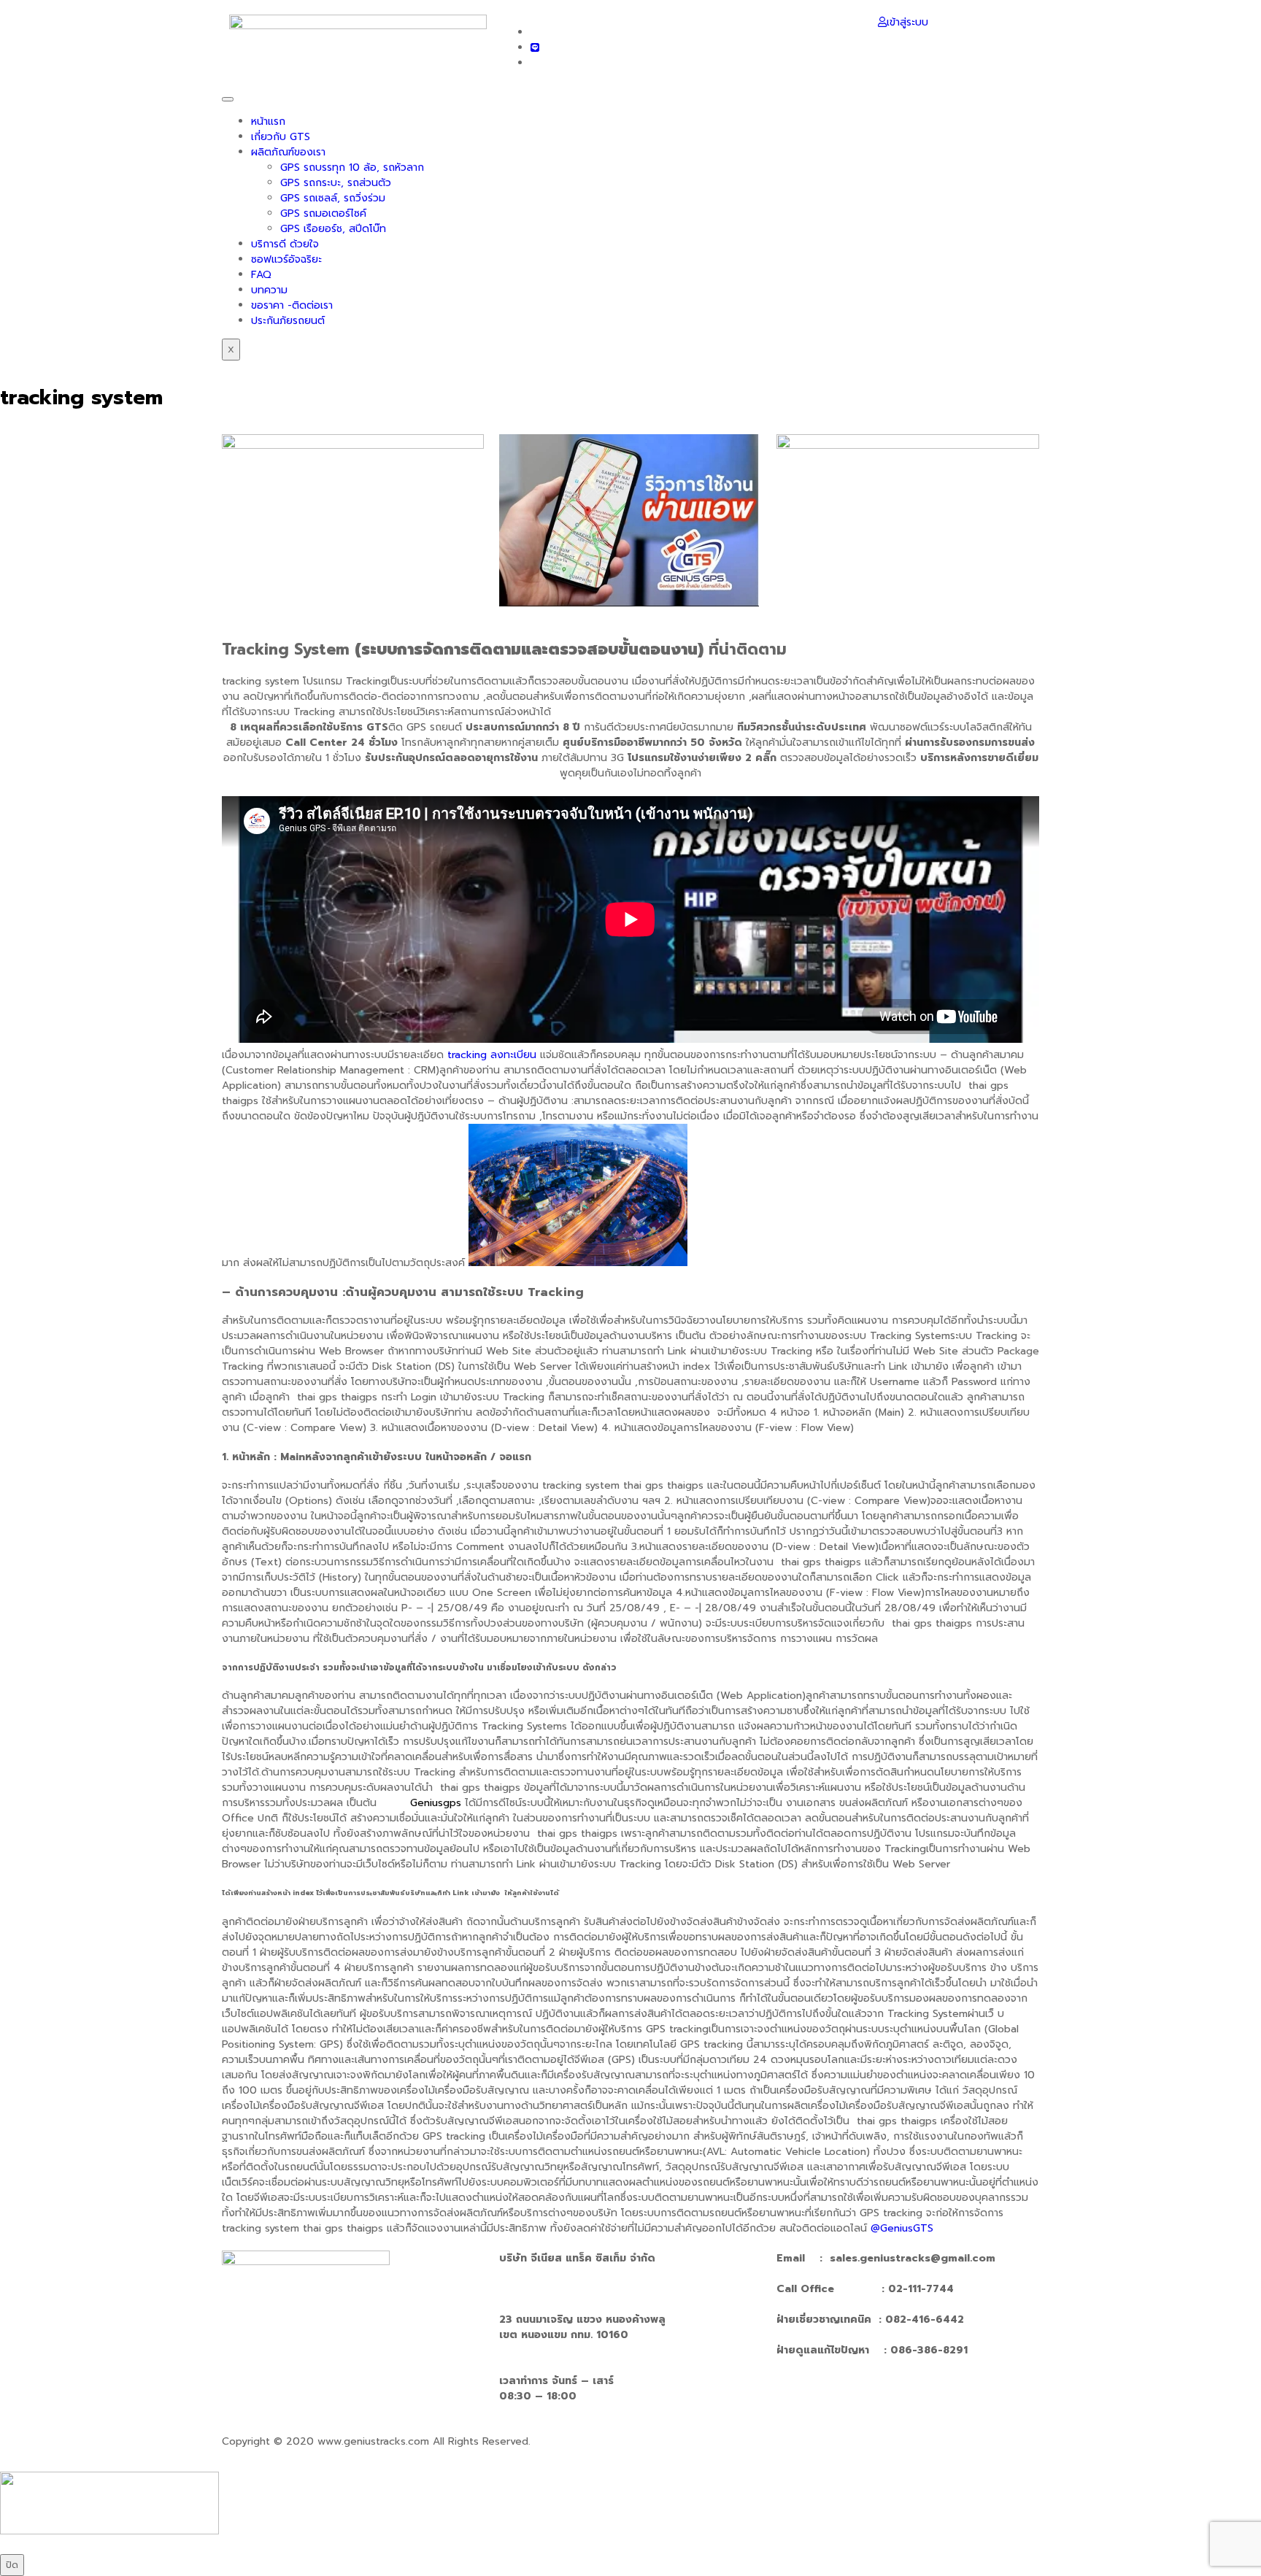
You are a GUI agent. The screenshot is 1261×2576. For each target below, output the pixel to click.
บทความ (269, 290)
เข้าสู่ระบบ (907, 22)
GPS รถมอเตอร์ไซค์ (323, 213)
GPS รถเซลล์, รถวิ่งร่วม (333, 198)
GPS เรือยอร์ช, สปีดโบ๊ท (333, 229)
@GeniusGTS (902, 2228)
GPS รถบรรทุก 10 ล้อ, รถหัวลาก (352, 167)
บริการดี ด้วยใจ (285, 244)
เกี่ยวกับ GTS (281, 137)
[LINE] (535, 48)
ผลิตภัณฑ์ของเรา (288, 152)
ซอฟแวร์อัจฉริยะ (286, 259)
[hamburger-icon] (228, 99)
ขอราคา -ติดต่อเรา (292, 305)
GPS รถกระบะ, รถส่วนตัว (336, 183)
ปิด (12, 2565)
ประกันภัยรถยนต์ (288, 321)
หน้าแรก (268, 122)
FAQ (261, 275)
